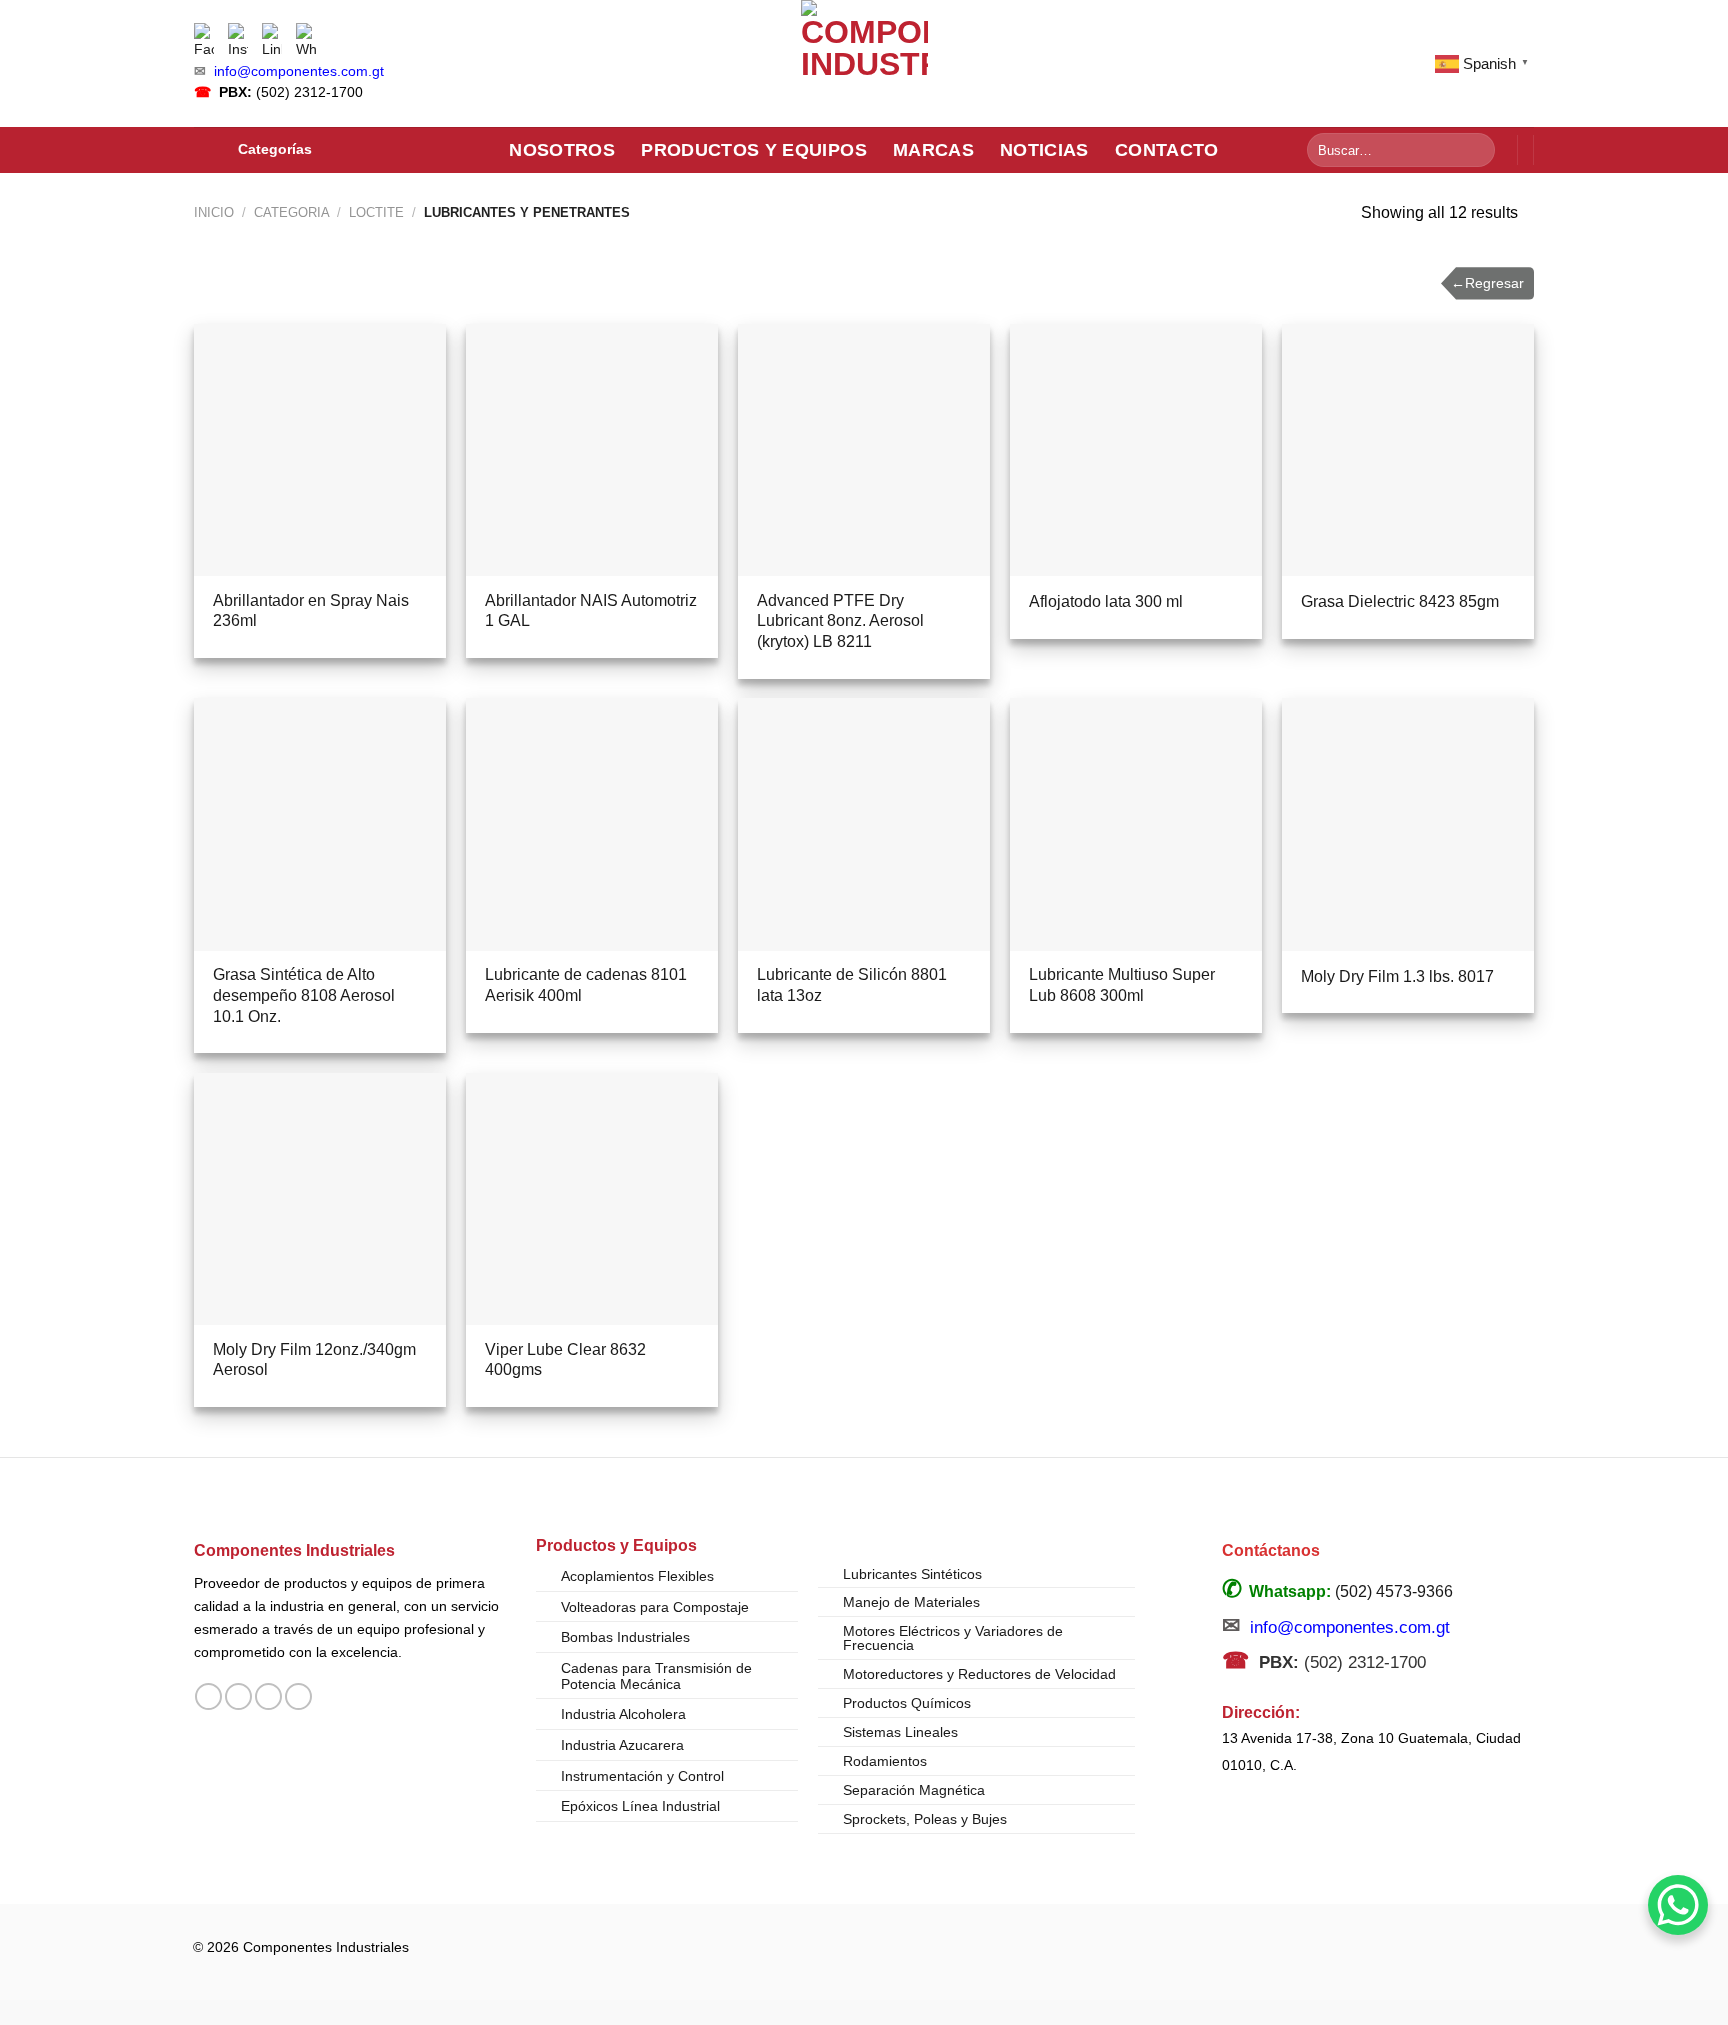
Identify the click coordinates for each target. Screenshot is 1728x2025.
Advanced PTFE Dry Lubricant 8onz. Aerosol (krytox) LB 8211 (840, 621)
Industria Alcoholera (623, 1714)
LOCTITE (376, 212)
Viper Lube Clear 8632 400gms (565, 1360)
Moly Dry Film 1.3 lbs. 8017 (1397, 976)
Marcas (933, 150)
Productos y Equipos (754, 150)
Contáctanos (1271, 1550)
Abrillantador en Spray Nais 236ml (311, 611)
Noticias (1044, 150)
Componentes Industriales (294, 1550)
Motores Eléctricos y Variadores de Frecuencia (953, 1638)
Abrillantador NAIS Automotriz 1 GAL (591, 611)
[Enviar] (1476, 150)
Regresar (1487, 283)
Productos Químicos (907, 1703)
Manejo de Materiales (911, 1602)
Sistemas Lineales (900, 1732)
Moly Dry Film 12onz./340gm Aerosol (314, 1360)
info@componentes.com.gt (299, 71)
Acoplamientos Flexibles (637, 1576)
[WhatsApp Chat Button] (1678, 1905)
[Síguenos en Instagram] (238, 1697)
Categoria (292, 212)
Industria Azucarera (622, 1745)
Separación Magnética (914, 1790)
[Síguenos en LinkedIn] (298, 1697)
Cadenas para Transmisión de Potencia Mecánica (656, 1676)
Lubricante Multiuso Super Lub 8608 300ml (1122, 985)
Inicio (214, 212)
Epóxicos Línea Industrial (640, 1806)
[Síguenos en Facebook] (208, 1697)
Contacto (1167, 150)
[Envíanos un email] (268, 1697)
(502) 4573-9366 (1394, 1591)
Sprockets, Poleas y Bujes (925, 1819)
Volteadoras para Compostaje (655, 1607)
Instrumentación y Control (642, 1776)
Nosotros (562, 150)
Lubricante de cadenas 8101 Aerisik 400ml (586, 985)
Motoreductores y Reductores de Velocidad (979, 1674)
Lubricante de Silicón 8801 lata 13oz (852, 985)
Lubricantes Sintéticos (912, 1574)
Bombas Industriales (625, 1637)
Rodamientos (885, 1761)
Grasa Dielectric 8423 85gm (1400, 601)
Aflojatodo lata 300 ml (1106, 601)
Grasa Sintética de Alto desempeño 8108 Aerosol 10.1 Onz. (304, 995)
